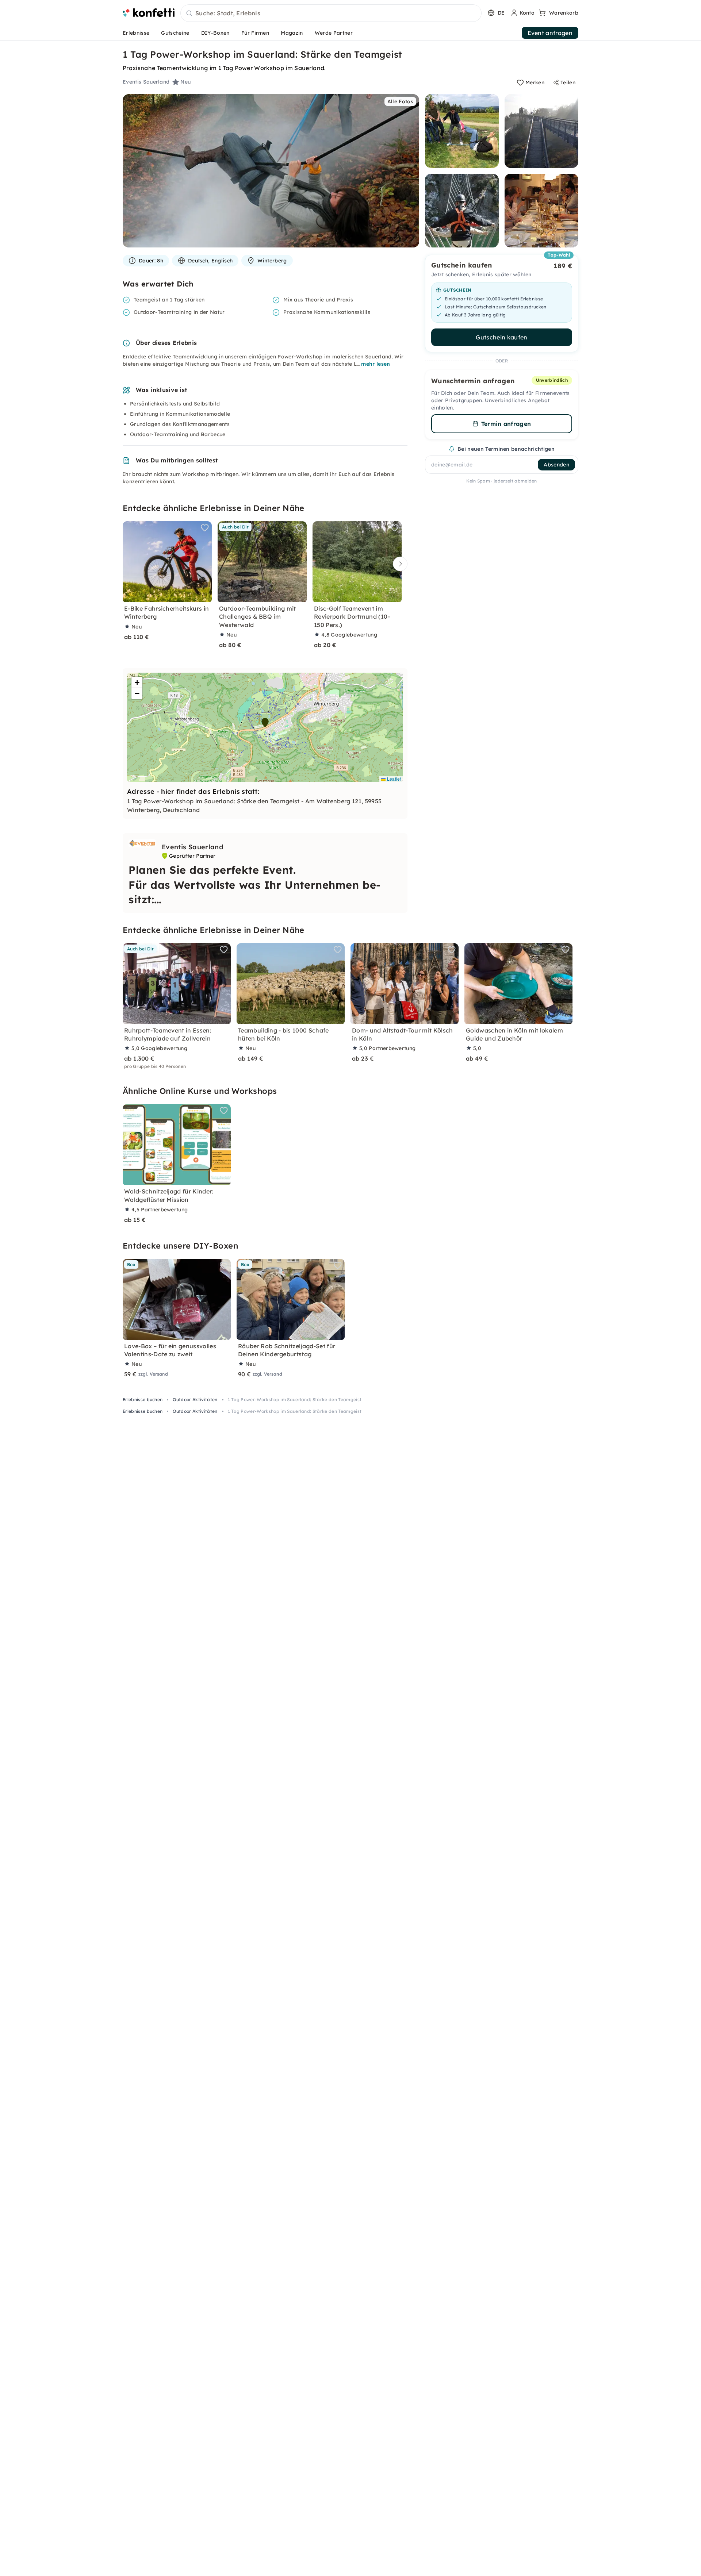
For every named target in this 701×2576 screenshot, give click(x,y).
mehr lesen (376, 364)
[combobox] (331, 14)
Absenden (556, 465)
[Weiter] (398, 564)
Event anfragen (550, 33)
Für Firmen (255, 33)
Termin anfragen (506, 424)
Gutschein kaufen (501, 337)
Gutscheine (175, 33)
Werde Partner (334, 33)
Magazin (292, 33)
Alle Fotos (400, 101)
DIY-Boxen (215, 33)
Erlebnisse (136, 33)
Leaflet (393, 779)
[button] (265, 723)
